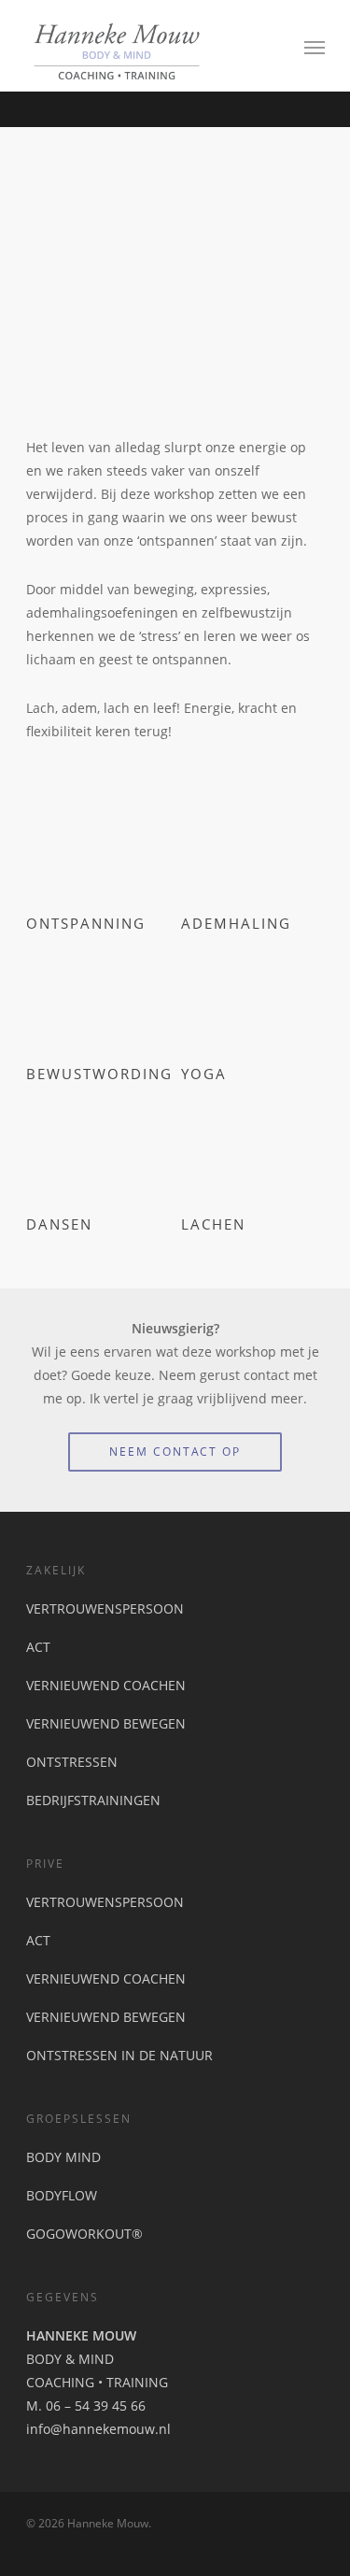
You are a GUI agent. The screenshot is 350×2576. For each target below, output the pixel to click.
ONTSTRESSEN (72, 1762)
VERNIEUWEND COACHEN (106, 1685)
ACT (38, 1647)
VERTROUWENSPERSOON (105, 1608)
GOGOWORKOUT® (84, 2234)
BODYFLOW (62, 2195)
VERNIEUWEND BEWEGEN (106, 1723)
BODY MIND (63, 2157)
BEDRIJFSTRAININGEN (93, 1800)
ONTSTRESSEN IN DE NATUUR (119, 2055)
